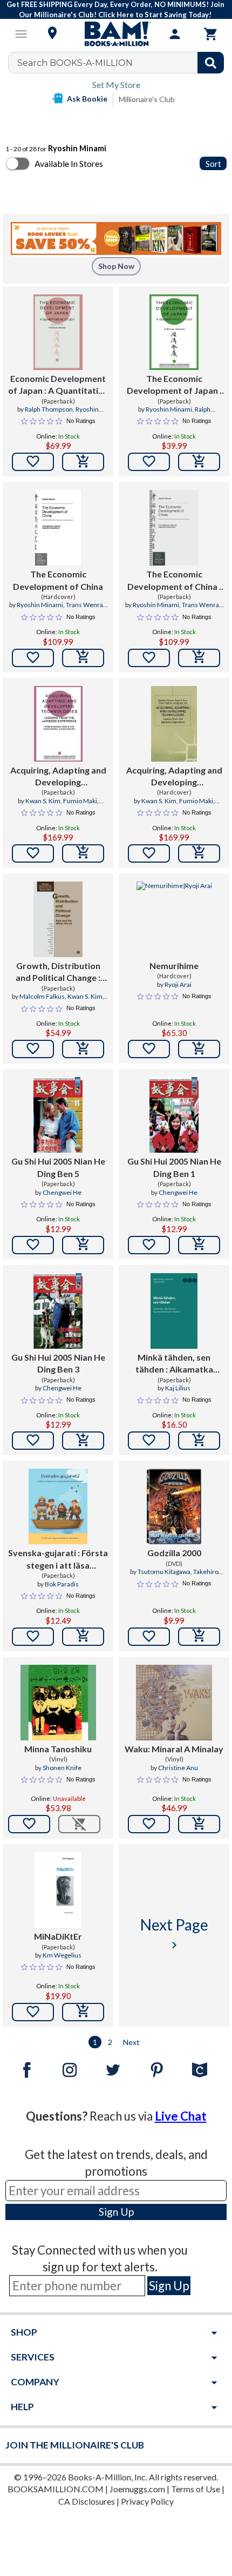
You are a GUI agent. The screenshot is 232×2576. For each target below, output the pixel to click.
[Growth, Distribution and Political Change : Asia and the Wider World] (58, 919)
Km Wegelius (62, 1955)
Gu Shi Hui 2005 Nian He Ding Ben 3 (58, 1363)
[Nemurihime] (174, 919)
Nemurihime (174, 966)
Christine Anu (178, 1768)
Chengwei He (62, 1192)
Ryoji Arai (178, 984)
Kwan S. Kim (43, 801)
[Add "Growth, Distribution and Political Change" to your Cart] (83, 1049)
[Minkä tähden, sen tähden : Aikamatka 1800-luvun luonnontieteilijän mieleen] (174, 1311)
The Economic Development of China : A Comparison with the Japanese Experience (174, 581)
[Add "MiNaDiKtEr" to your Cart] (83, 2012)
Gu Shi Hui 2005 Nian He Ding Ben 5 (58, 1167)
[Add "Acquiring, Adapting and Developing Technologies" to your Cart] (83, 853)
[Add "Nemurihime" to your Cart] (199, 1049)
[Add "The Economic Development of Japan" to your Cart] (199, 462)
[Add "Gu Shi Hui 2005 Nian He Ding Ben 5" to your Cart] (83, 1245)
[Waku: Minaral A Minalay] (174, 1703)
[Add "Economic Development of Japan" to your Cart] (83, 462)
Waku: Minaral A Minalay (174, 1749)
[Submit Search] (211, 63)
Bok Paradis (62, 1584)
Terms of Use (196, 2489)
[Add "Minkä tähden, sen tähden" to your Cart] (199, 1441)
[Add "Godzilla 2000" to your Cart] (199, 1637)
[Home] (116, 34)
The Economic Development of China (58, 580)
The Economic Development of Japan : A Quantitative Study (174, 385)
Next (131, 2042)
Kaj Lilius (178, 1388)
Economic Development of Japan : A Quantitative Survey (58, 385)
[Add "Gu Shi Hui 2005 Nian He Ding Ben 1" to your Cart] (199, 1245)
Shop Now (116, 266)
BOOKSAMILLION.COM (56, 2489)
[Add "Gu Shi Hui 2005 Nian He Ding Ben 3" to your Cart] (83, 1441)
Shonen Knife (62, 1768)
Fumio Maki (80, 801)
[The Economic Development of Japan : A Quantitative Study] (174, 332)
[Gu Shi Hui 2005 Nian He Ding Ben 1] (174, 1115)
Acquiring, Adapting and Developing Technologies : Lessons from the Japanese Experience (58, 777)
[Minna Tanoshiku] (58, 1703)
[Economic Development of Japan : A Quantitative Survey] (58, 332)
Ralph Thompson (49, 409)
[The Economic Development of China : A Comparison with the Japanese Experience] (174, 528)
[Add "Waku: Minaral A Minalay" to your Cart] (199, 1824)
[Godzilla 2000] (174, 1506)
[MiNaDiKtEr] (58, 1890)
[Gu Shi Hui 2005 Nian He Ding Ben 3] (58, 1311)
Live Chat (181, 2116)
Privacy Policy (147, 2501)
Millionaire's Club (147, 99)
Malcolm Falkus (42, 996)
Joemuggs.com (137, 2489)
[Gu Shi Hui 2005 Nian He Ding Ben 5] (58, 1115)
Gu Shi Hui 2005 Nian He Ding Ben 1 (174, 1167)
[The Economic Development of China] (58, 528)
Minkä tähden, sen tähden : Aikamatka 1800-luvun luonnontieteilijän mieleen (174, 1364)
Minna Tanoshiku (58, 1749)
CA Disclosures (87, 2501)
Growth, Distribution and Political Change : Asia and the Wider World (58, 972)
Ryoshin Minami (169, 409)
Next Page (174, 1933)
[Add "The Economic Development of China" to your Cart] (83, 658)
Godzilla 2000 (174, 1553)
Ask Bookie (87, 99)
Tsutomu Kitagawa (164, 1572)
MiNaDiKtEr (58, 1936)
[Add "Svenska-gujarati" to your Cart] (83, 1637)
